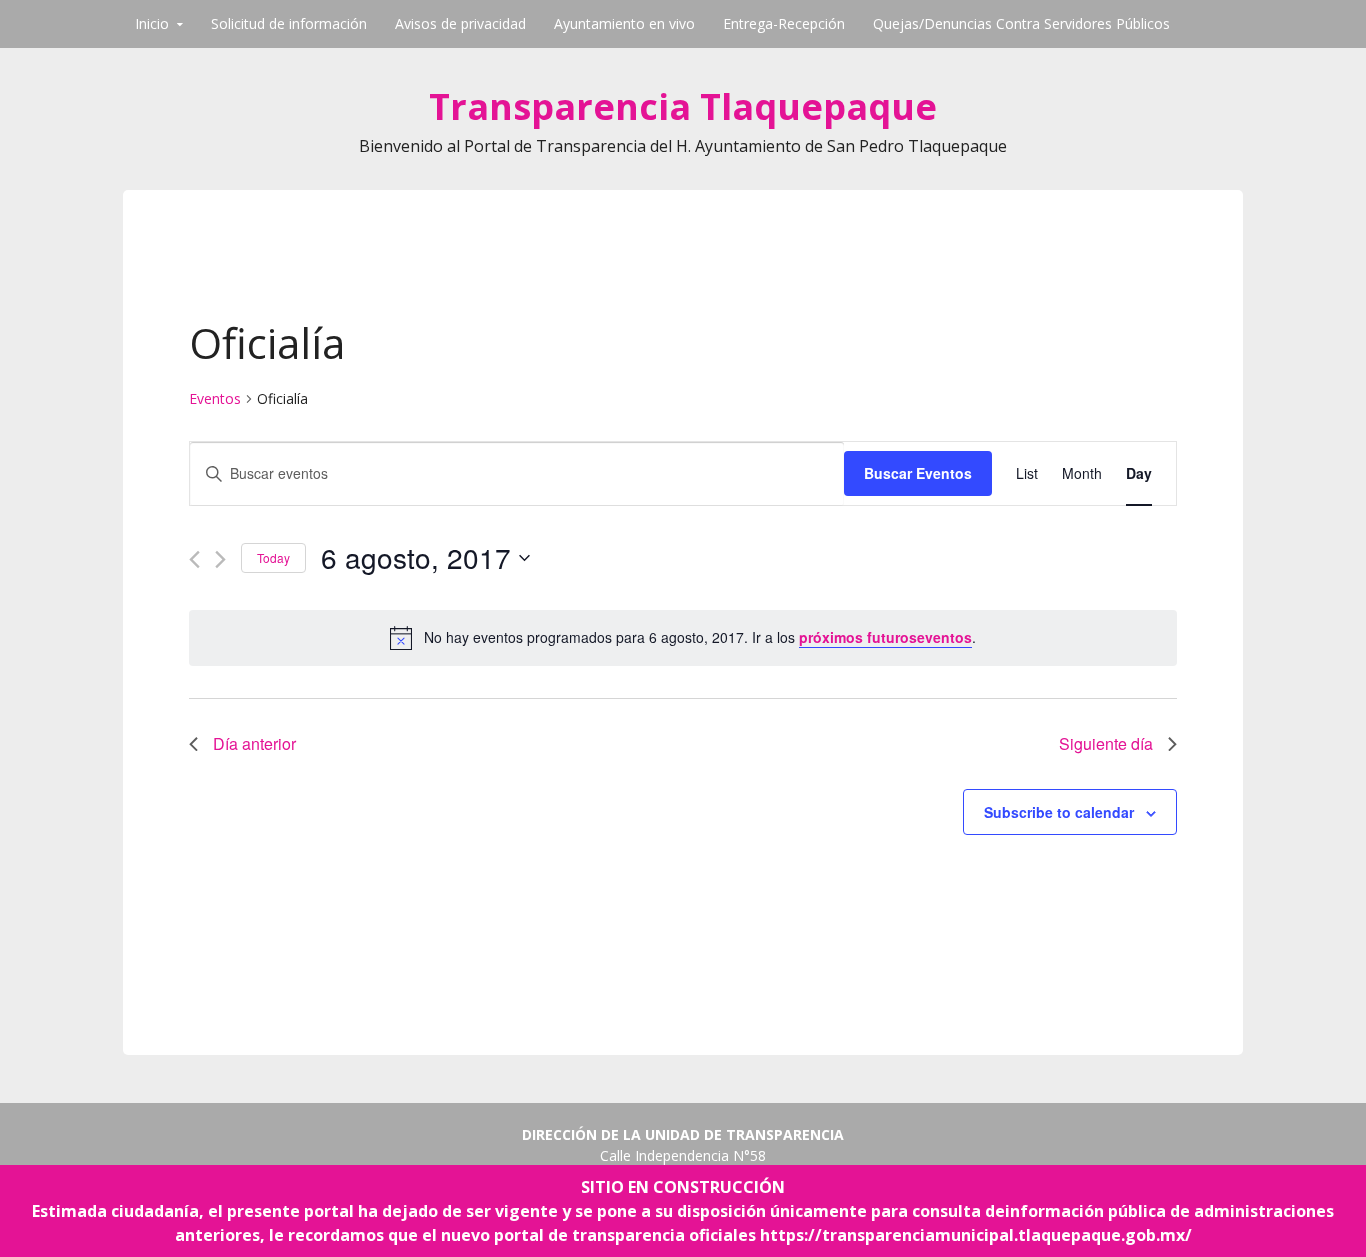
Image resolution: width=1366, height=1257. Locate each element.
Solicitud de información (289, 23)
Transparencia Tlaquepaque (683, 106)
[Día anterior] (194, 559)
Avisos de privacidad (460, 23)
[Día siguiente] (220, 559)
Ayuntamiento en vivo (624, 23)
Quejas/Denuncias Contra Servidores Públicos (1021, 23)
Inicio (152, 23)
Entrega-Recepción (784, 23)
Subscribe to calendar (1059, 812)
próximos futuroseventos (885, 637)
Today (273, 557)
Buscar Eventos (918, 473)
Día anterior (254, 743)
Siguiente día (1106, 743)
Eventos (215, 398)
